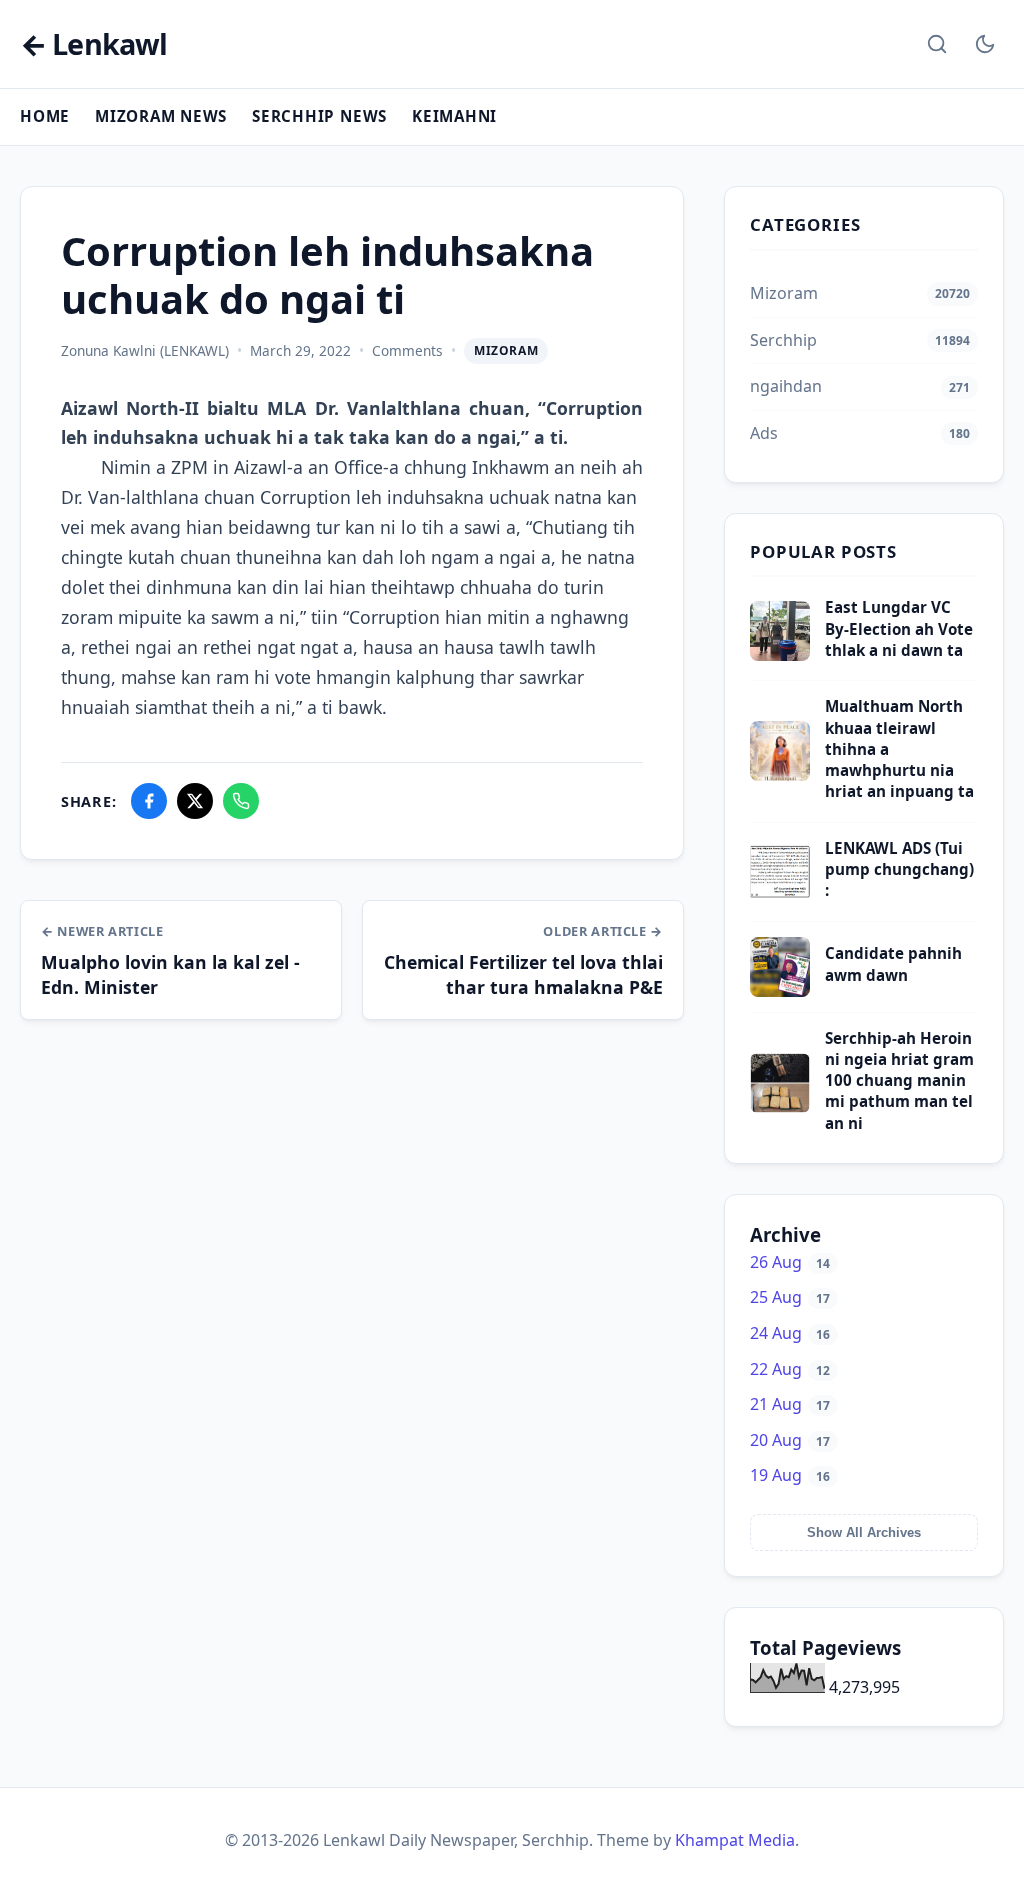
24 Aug (790, 1333)
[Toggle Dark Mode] (985, 44)
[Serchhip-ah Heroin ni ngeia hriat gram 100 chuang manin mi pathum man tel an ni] (780, 1107)
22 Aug (790, 1369)
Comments (407, 350)
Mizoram (506, 350)
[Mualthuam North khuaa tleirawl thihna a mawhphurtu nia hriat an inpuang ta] (780, 775)
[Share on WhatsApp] (241, 801)
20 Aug (790, 1440)
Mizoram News (161, 116)
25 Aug (790, 1297)
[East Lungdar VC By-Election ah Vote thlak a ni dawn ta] (780, 655)
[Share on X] (195, 801)
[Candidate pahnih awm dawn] (780, 991)
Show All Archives (864, 1532)
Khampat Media (735, 1840)
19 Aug (790, 1475)
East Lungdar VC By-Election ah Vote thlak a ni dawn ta (899, 628)
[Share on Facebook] (149, 801)
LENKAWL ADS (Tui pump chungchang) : (899, 869)
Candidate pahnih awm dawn (893, 963)
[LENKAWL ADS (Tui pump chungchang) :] (780, 896)
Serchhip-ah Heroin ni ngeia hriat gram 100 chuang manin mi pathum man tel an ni (899, 1080)
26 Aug (790, 1262)
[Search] (937, 44)
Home (45, 116)
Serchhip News (319, 116)
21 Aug (790, 1404)
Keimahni (454, 116)
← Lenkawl (93, 44)
